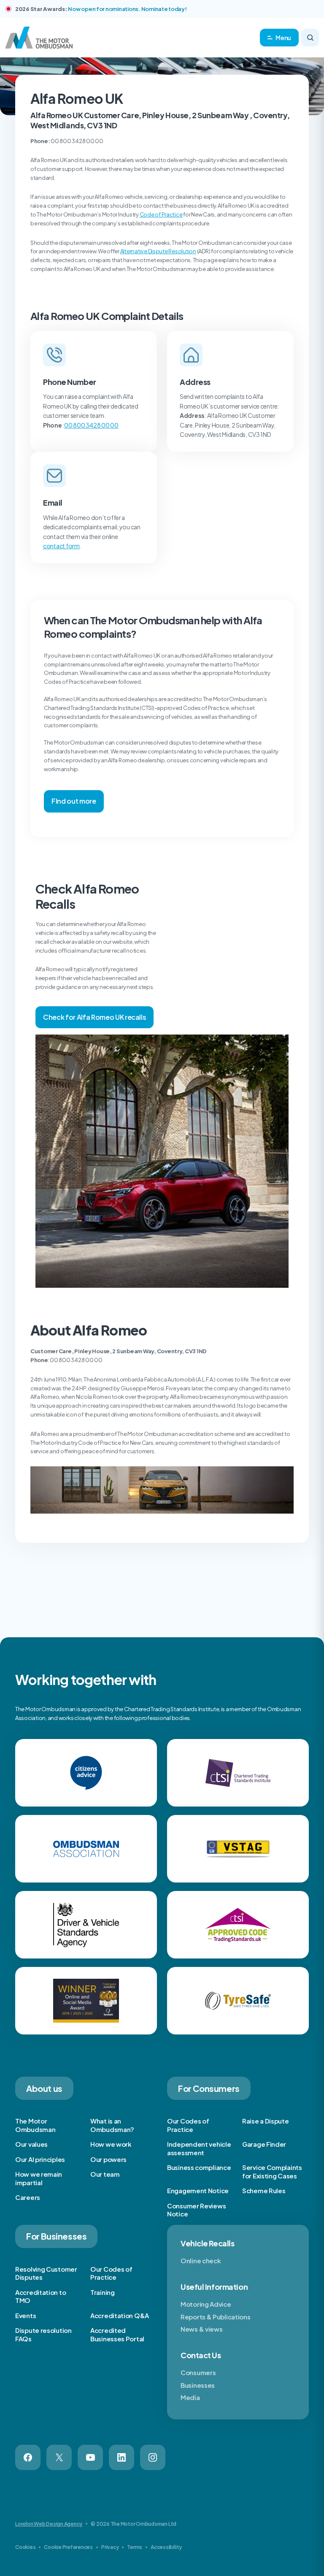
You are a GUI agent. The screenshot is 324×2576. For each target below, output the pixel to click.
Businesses (198, 2385)
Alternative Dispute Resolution (158, 251)
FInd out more (74, 801)
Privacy (110, 2547)
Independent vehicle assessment (199, 2148)
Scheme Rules (264, 2190)
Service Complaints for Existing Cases (272, 2171)
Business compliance (199, 2167)
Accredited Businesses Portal (117, 2334)
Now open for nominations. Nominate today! (127, 9)
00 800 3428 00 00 (91, 425)
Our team (105, 2174)
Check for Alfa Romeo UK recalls (94, 1017)
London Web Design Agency (49, 2524)
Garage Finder (264, 2144)
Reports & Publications (215, 2317)
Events (26, 2315)
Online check (201, 2260)
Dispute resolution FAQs (43, 2334)
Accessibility (166, 2547)
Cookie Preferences (68, 2547)
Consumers (198, 2372)
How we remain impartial (39, 2178)
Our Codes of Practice (188, 2125)
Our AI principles (40, 2159)
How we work (111, 2144)
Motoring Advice (206, 2304)
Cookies (25, 2547)
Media (190, 2397)
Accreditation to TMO (40, 2296)
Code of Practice (161, 214)
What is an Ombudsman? (112, 2125)
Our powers (108, 2159)
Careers (28, 2197)
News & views (201, 2329)
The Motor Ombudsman (35, 2125)
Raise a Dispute (266, 2121)
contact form (61, 546)
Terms (135, 2547)
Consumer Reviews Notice (196, 2210)
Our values (31, 2144)
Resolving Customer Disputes (46, 2273)
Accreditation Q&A (120, 2315)
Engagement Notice (198, 2190)
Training (103, 2292)
